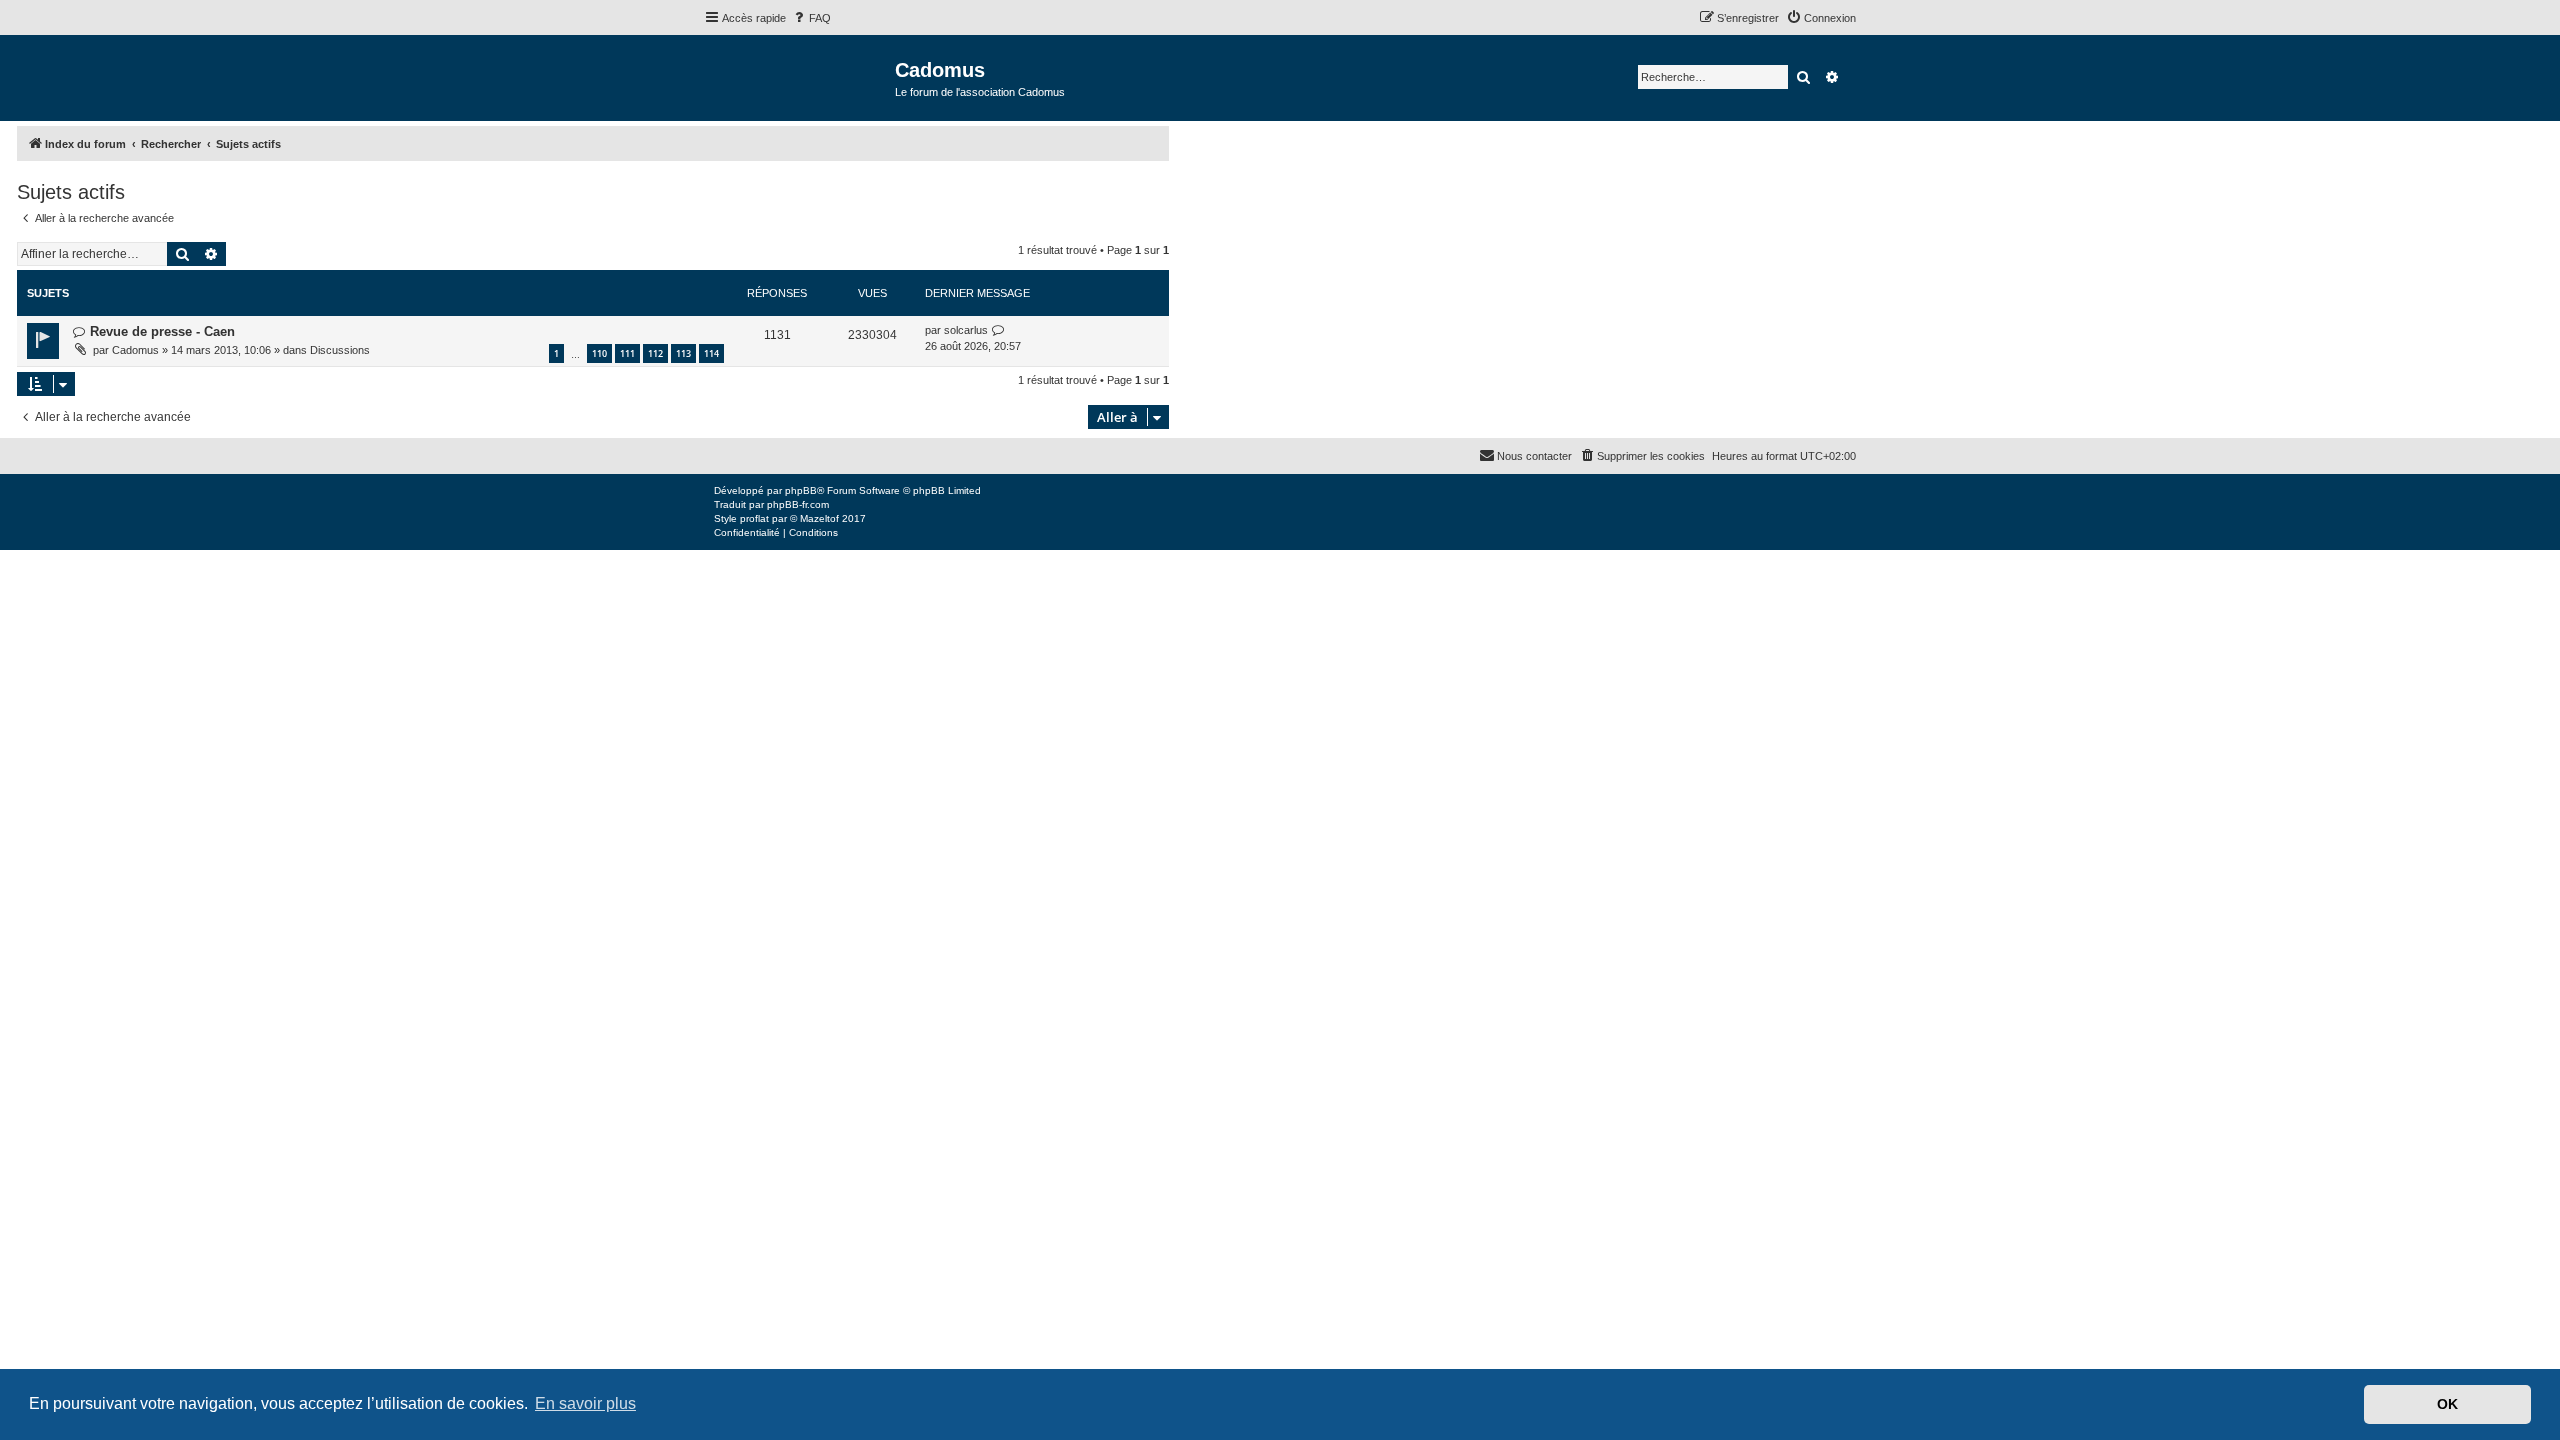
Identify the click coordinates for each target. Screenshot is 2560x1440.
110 (599, 353)
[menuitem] (811, 18)
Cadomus (135, 350)
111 (627, 353)
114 (711, 353)
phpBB (801, 490)
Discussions (340, 350)
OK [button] (2447, 1404)
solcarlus (966, 330)
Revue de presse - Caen (162, 331)
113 (683, 353)
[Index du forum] (799, 76)
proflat (754, 518)
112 (655, 353)
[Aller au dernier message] (998, 330)
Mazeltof (819, 518)
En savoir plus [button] (585, 1403)
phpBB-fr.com (798, 504)
